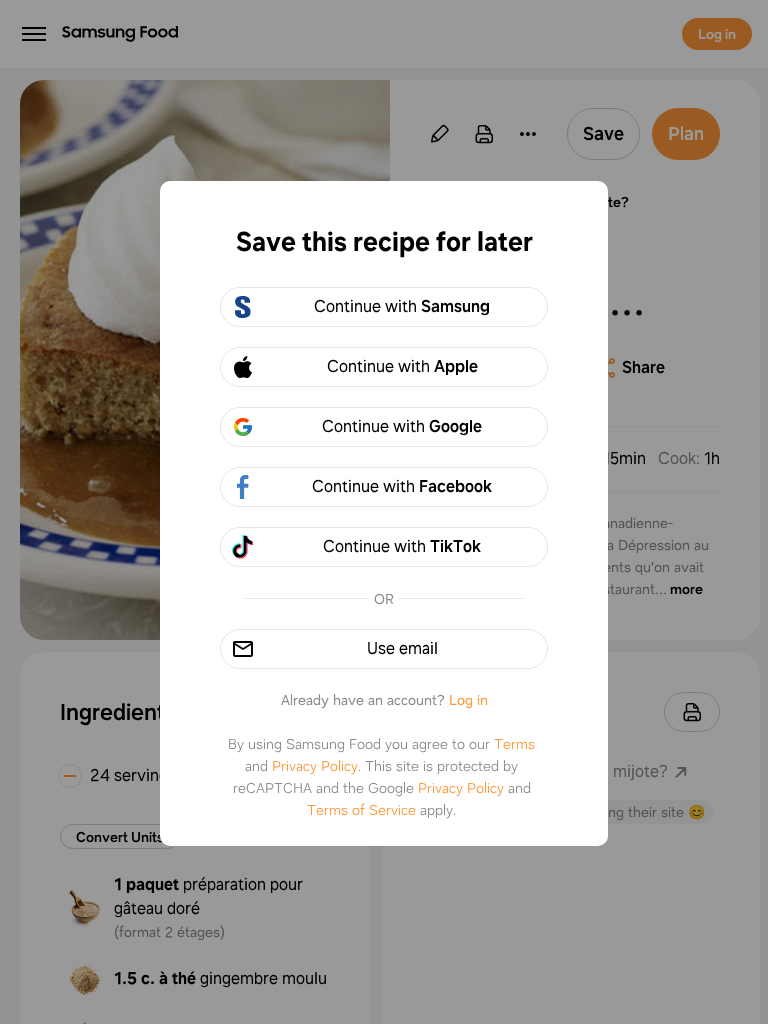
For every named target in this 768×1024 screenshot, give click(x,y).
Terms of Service (361, 810)
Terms (514, 744)
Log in (468, 700)
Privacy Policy (315, 766)
